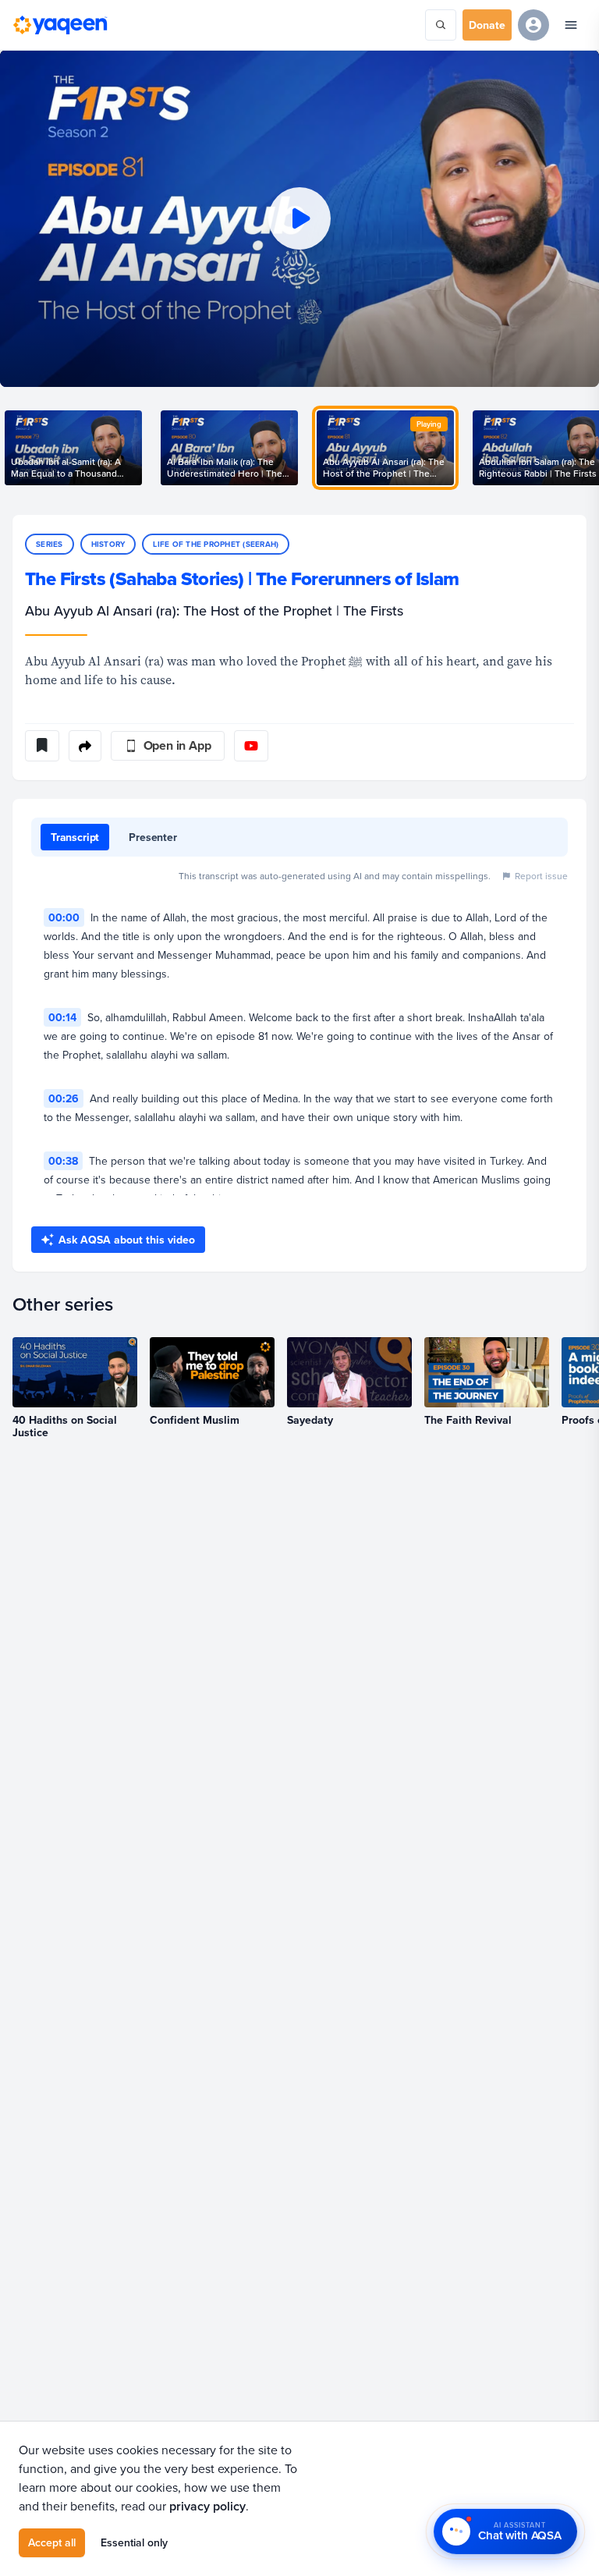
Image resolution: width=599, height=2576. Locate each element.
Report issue (541, 876)
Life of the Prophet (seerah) (216, 544)
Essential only (134, 2542)
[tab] (75, 837)
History (108, 544)
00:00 (64, 917)
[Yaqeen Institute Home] (60, 25)
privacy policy (207, 2506)
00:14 (62, 1017)
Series (50, 544)
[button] (299, 218)
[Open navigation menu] (571, 25)
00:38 (63, 1161)
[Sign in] (533, 25)
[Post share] (85, 746)
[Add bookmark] (42, 746)
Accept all (52, 2542)
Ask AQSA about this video (127, 1240)
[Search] (441, 25)
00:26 (64, 1098)
